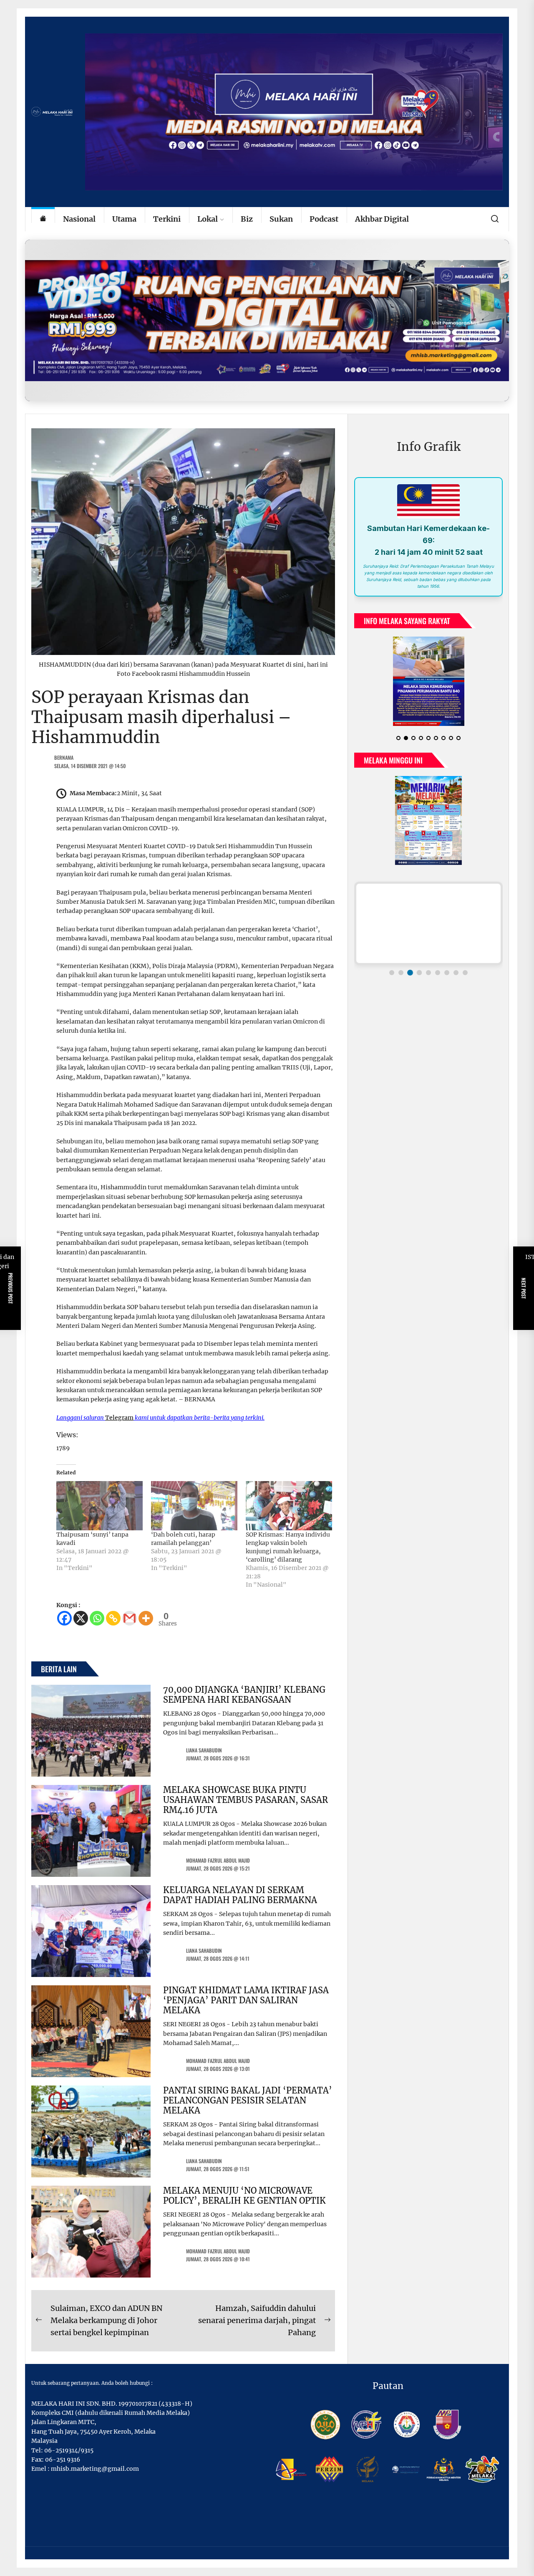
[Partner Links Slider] (428, 923)
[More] (146, 1618)
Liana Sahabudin (204, 1750)
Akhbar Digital (382, 219)
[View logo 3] (410, 973)
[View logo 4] (419, 973)
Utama (124, 219)
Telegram (119, 1418)
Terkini (167, 219)
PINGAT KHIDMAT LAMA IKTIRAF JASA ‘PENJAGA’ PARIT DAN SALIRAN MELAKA (246, 2000)
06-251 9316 (63, 2460)
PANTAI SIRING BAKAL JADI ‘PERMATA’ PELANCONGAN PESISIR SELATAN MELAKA (248, 2100)
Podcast (324, 219)
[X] (81, 1618)
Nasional (79, 219)
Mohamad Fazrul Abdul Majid (218, 1860)
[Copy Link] (113, 1618)
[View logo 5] (428, 973)
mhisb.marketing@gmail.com (95, 2469)
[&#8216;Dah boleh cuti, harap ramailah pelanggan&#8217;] (194, 1506)
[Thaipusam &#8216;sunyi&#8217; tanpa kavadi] (99, 1506)
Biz (247, 219)
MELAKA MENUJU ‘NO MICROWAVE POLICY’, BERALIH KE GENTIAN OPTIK (244, 2196)
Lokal (208, 219)
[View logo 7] (447, 973)
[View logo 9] (465, 973)
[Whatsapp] (97, 1618)
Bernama (64, 757)
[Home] (43, 219)
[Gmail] (130, 1618)
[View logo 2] (401, 973)
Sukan (281, 219)
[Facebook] (64, 1618)
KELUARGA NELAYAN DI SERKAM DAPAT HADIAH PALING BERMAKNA (240, 1895)
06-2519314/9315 (69, 2450)
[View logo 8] (456, 973)
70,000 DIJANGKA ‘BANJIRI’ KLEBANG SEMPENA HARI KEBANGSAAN (244, 1695)
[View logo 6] (438, 973)
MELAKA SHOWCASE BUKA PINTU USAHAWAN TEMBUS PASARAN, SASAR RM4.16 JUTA (246, 1800)
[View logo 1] (392, 973)
